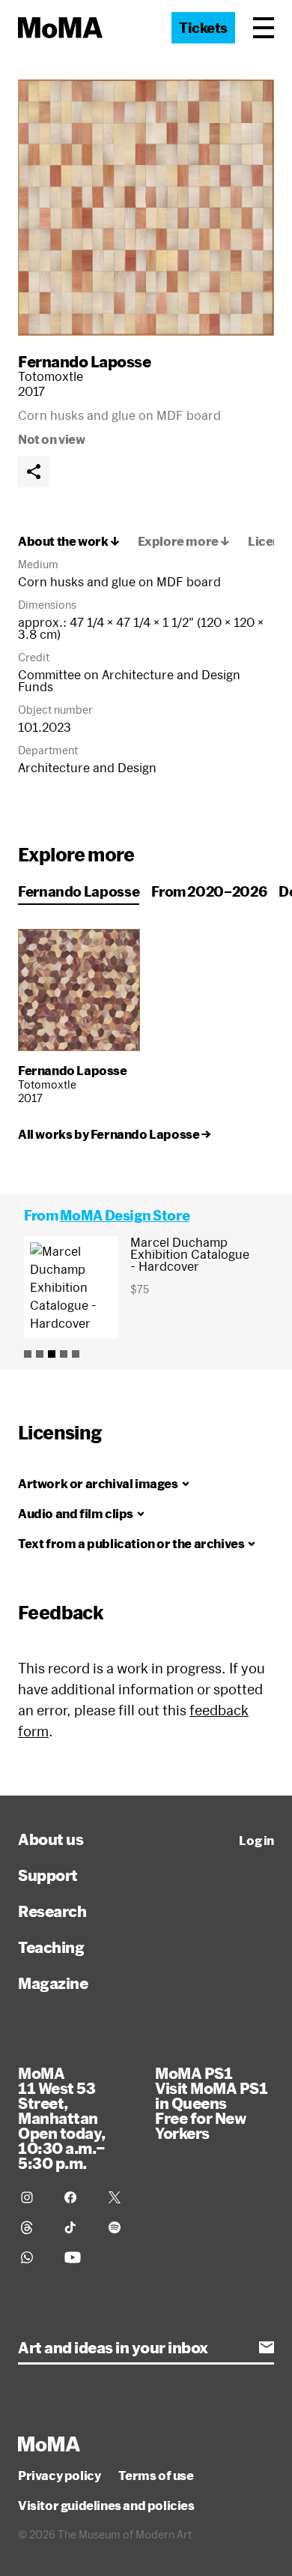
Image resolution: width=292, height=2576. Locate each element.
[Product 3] (52, 1354)
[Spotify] (121, 2227)
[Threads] (34, 2227)
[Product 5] (76, 1354)
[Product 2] (40, 1354)
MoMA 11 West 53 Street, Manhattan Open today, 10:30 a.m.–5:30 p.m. (62, 2118)
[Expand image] (146, 208)
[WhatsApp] (34, 2257)
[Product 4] (64, 1354)
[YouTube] (77, 2257)
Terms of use (156, 2476)
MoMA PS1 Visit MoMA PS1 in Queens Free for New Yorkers (211, 2103)
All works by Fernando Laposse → (115, 1134)
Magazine (53, 1983)
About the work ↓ (69, 541)
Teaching (51, 1947)
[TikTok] (77, 2227)
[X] (121, 2197)
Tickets (203, 28)
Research (52, 1911)
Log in (256, 1841)
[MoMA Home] (60, 28)
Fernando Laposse (84, 361)
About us (51, 1839)
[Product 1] (28, 1354)
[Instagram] (34, 2197)
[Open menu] (264, 28)
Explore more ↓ (184, 541)
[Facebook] (77, 2197)
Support (48, 1875)
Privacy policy (59, 2476)
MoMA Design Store (125, 1215)
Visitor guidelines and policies (106, 2506)
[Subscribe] (267, 2347)
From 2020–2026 (209, 891)
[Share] (34, 472)
